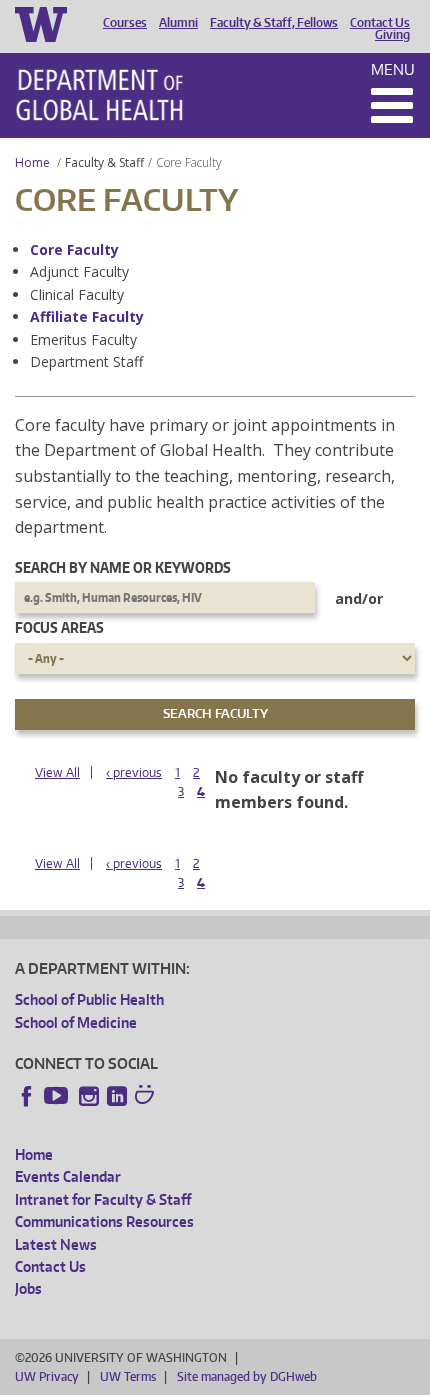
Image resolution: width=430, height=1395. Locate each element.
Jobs (28, 1288)
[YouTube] (58, 1096)
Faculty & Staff (104, 162)
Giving (392, 35)
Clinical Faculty (77, 294)
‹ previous (134, 772)
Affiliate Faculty (87, 316)
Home (32, 162)
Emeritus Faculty (83, 339)
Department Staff (86, 361)
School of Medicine (76, 1022)
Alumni (178, 23)
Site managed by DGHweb (247, 1376)
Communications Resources (104, 1221)
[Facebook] (27, 1096)
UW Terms (128, 1376)
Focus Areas (59, 627)
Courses (125, 23)
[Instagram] (89, 1096)
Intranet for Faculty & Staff (103, 1199)
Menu (393, 69)
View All (57, 772)
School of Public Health (89, 999)
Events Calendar (68, 1176)
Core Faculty (74, 249)
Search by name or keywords (123, 567)
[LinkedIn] (117, 1096)
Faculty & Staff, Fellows (274, 23)
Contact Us (380, 23)
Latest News (56, 1244)
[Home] (99, 95)
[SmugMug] (147, 1097)
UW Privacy (47, 1376)
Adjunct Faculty (79, 271)
